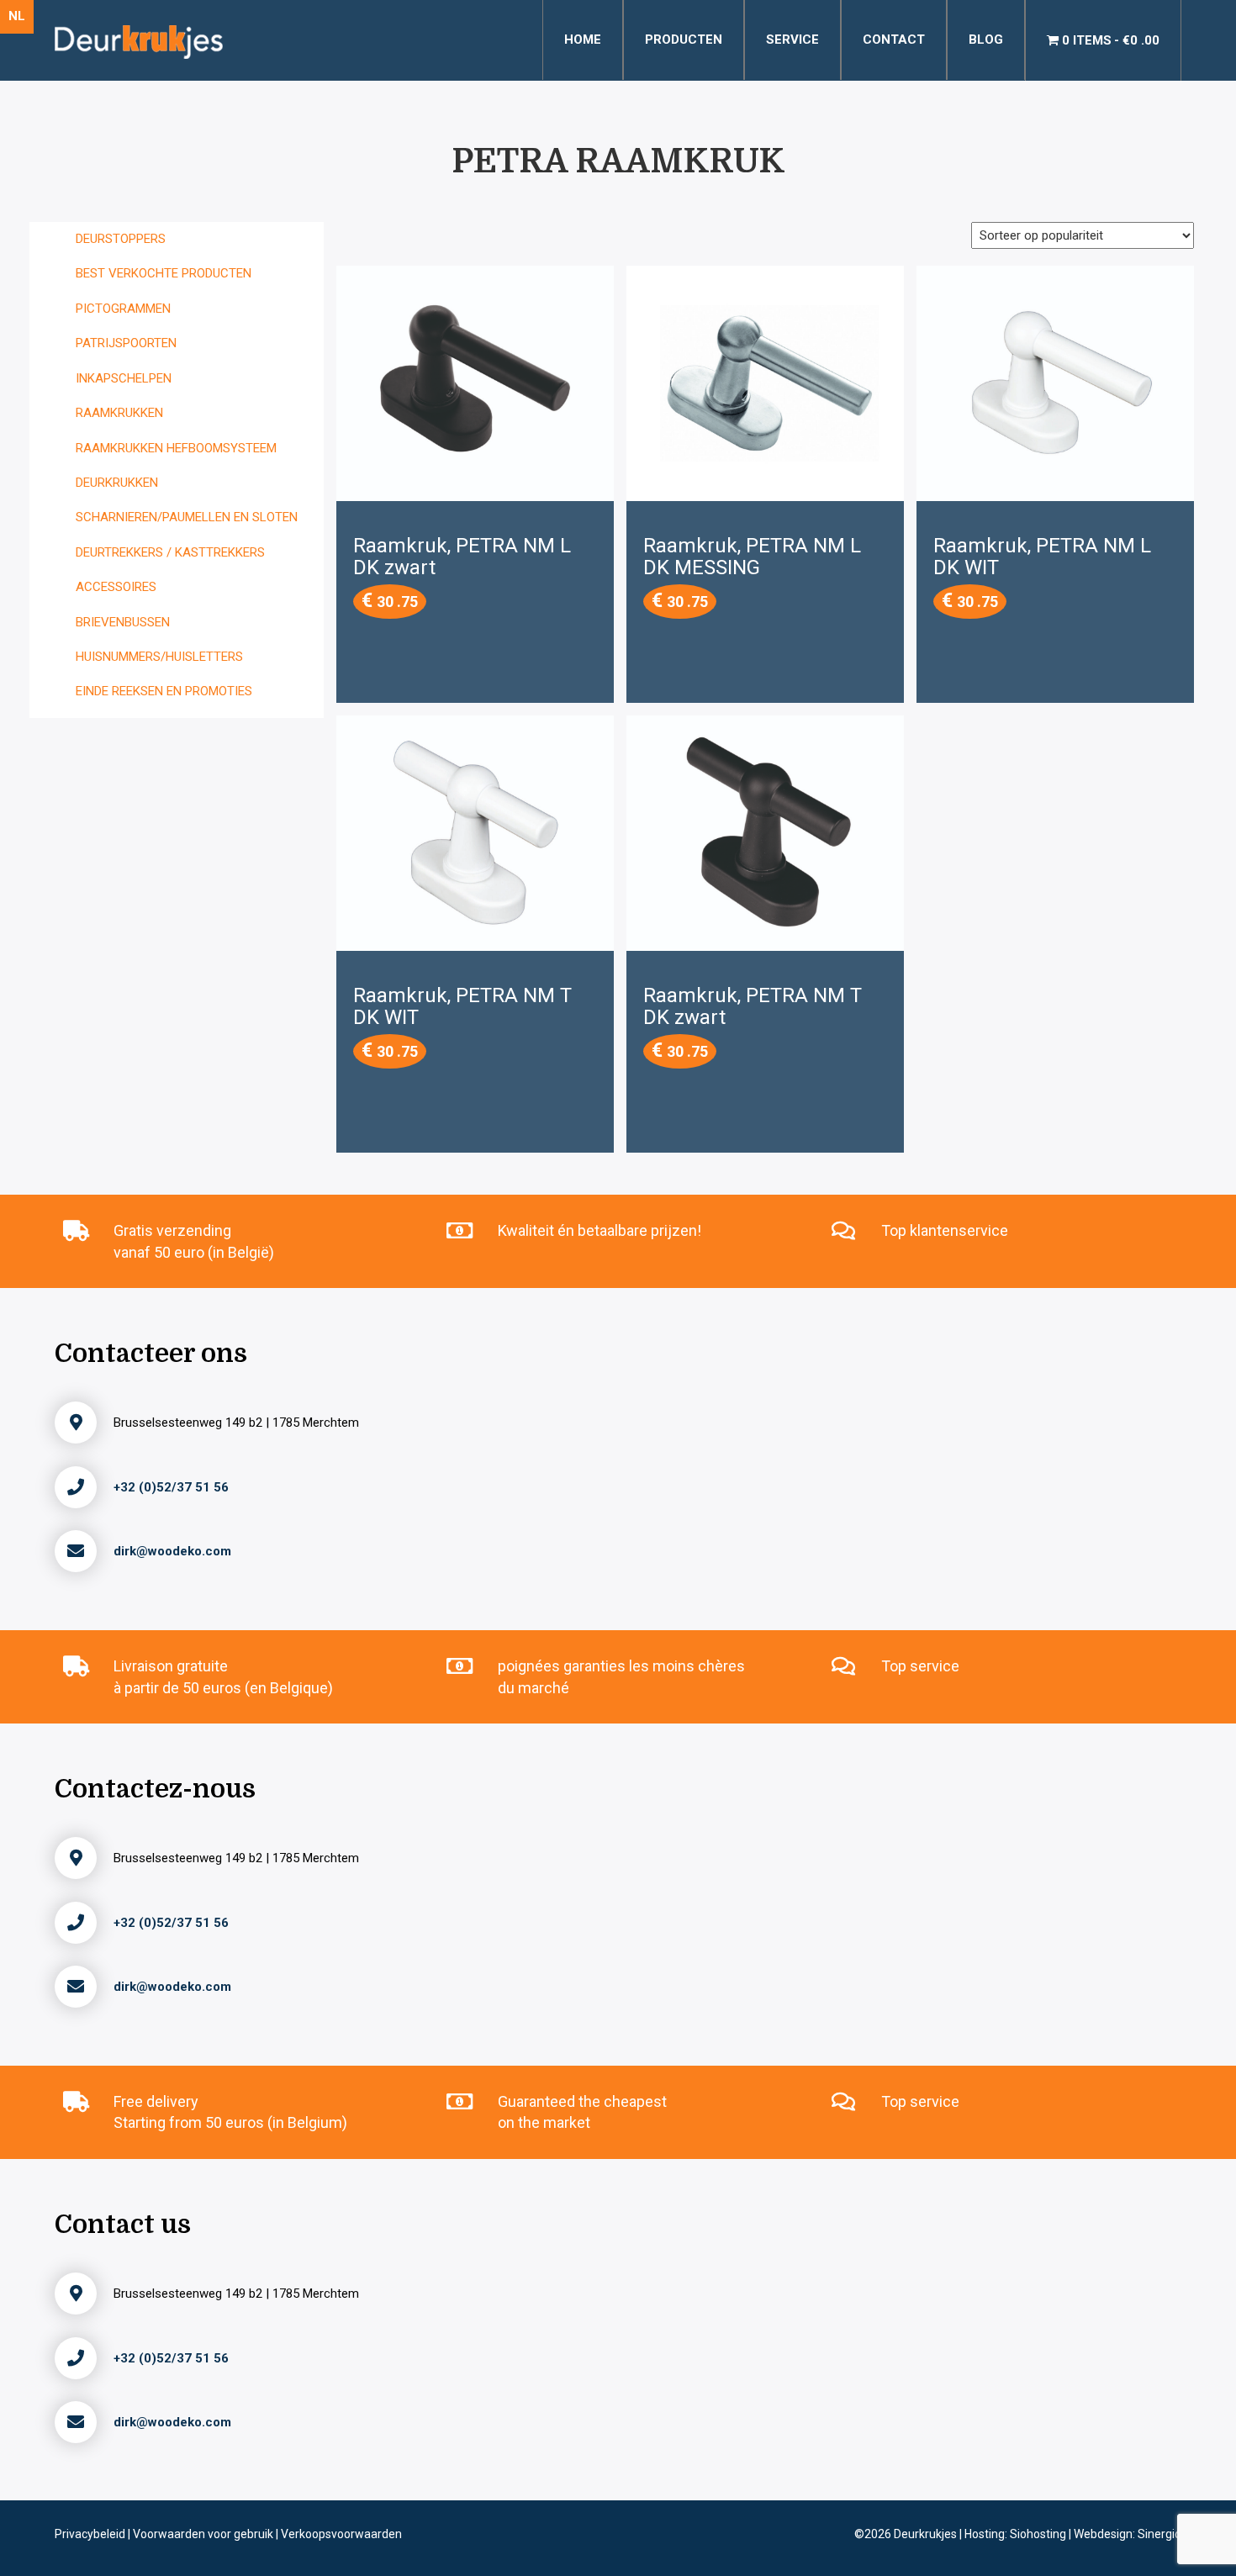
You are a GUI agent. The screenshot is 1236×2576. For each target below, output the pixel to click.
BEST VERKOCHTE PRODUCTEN (164, 273)
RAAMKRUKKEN (119, 413)
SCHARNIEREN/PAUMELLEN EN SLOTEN (187, 517)
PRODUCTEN (684, 40)
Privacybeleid (91, 2534)
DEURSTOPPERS (121, 239)
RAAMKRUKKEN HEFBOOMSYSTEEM (176, 448)
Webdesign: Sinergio (1128, 2534)
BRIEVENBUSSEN (123, 622)
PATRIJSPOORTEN (126, 343)
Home (583, 40)
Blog (986, 40)
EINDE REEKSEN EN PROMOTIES (164, 691)
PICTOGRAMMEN (123, 309)
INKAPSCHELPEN (124, 378)
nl (17, 16)
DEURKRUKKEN (117, 483)
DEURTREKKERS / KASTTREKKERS (170, 552)
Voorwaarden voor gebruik (204, 2534)
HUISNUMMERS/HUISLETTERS (159, 657)
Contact (894, 40)
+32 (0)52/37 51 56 (171, 1487)
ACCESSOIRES (116, 587)
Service (792, 40)
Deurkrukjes (927, 2534)
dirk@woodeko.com (172, 1551)
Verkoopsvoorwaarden (341, 2534)
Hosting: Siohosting (1017, 2534)
